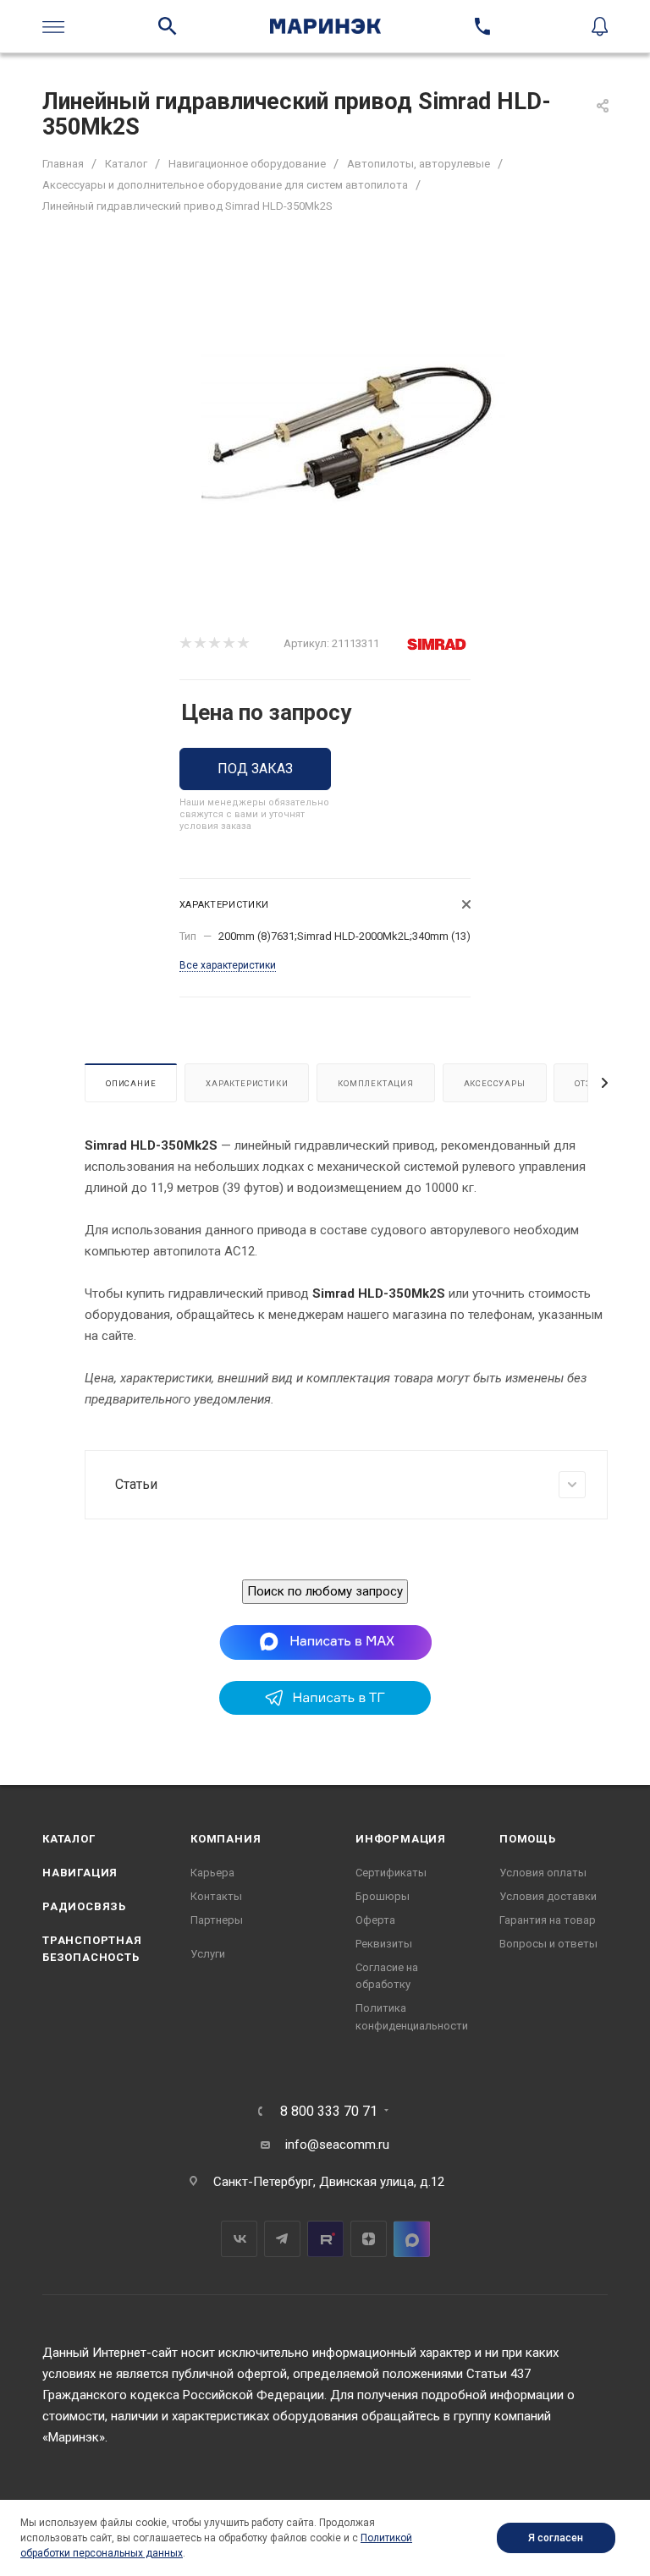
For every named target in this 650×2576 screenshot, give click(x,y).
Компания (226, 1839)
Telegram (282, 2239)
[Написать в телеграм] (325, 1711)
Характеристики (247, 1083)
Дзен (369, 2239)
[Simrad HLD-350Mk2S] (353, 436)
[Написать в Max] (325, 1642)
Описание (131, 1083)
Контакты (216, 1896)
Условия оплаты (543, 1873)
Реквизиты (384, 1944)
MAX (412, 2239)
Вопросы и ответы (548, 1944)
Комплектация (376, 1083)
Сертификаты (391, 1873)
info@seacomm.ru (337, 2145)
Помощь (528, 1839)
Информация (401, 1839)
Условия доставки (548, 1896)
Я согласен (556, 2538)
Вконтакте (239, 2239)
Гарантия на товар (548, 1920)
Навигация (80, 1873)
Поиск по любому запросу (325, 1591)
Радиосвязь (84, 1906)
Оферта (375, 1920)
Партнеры (217, 1920)
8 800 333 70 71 (329, 2112)
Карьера (212, 1873)
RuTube (325, 2239)
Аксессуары (495, 1083)
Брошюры (383, 1896)
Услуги (208, 1954)
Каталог (69, 1839)
